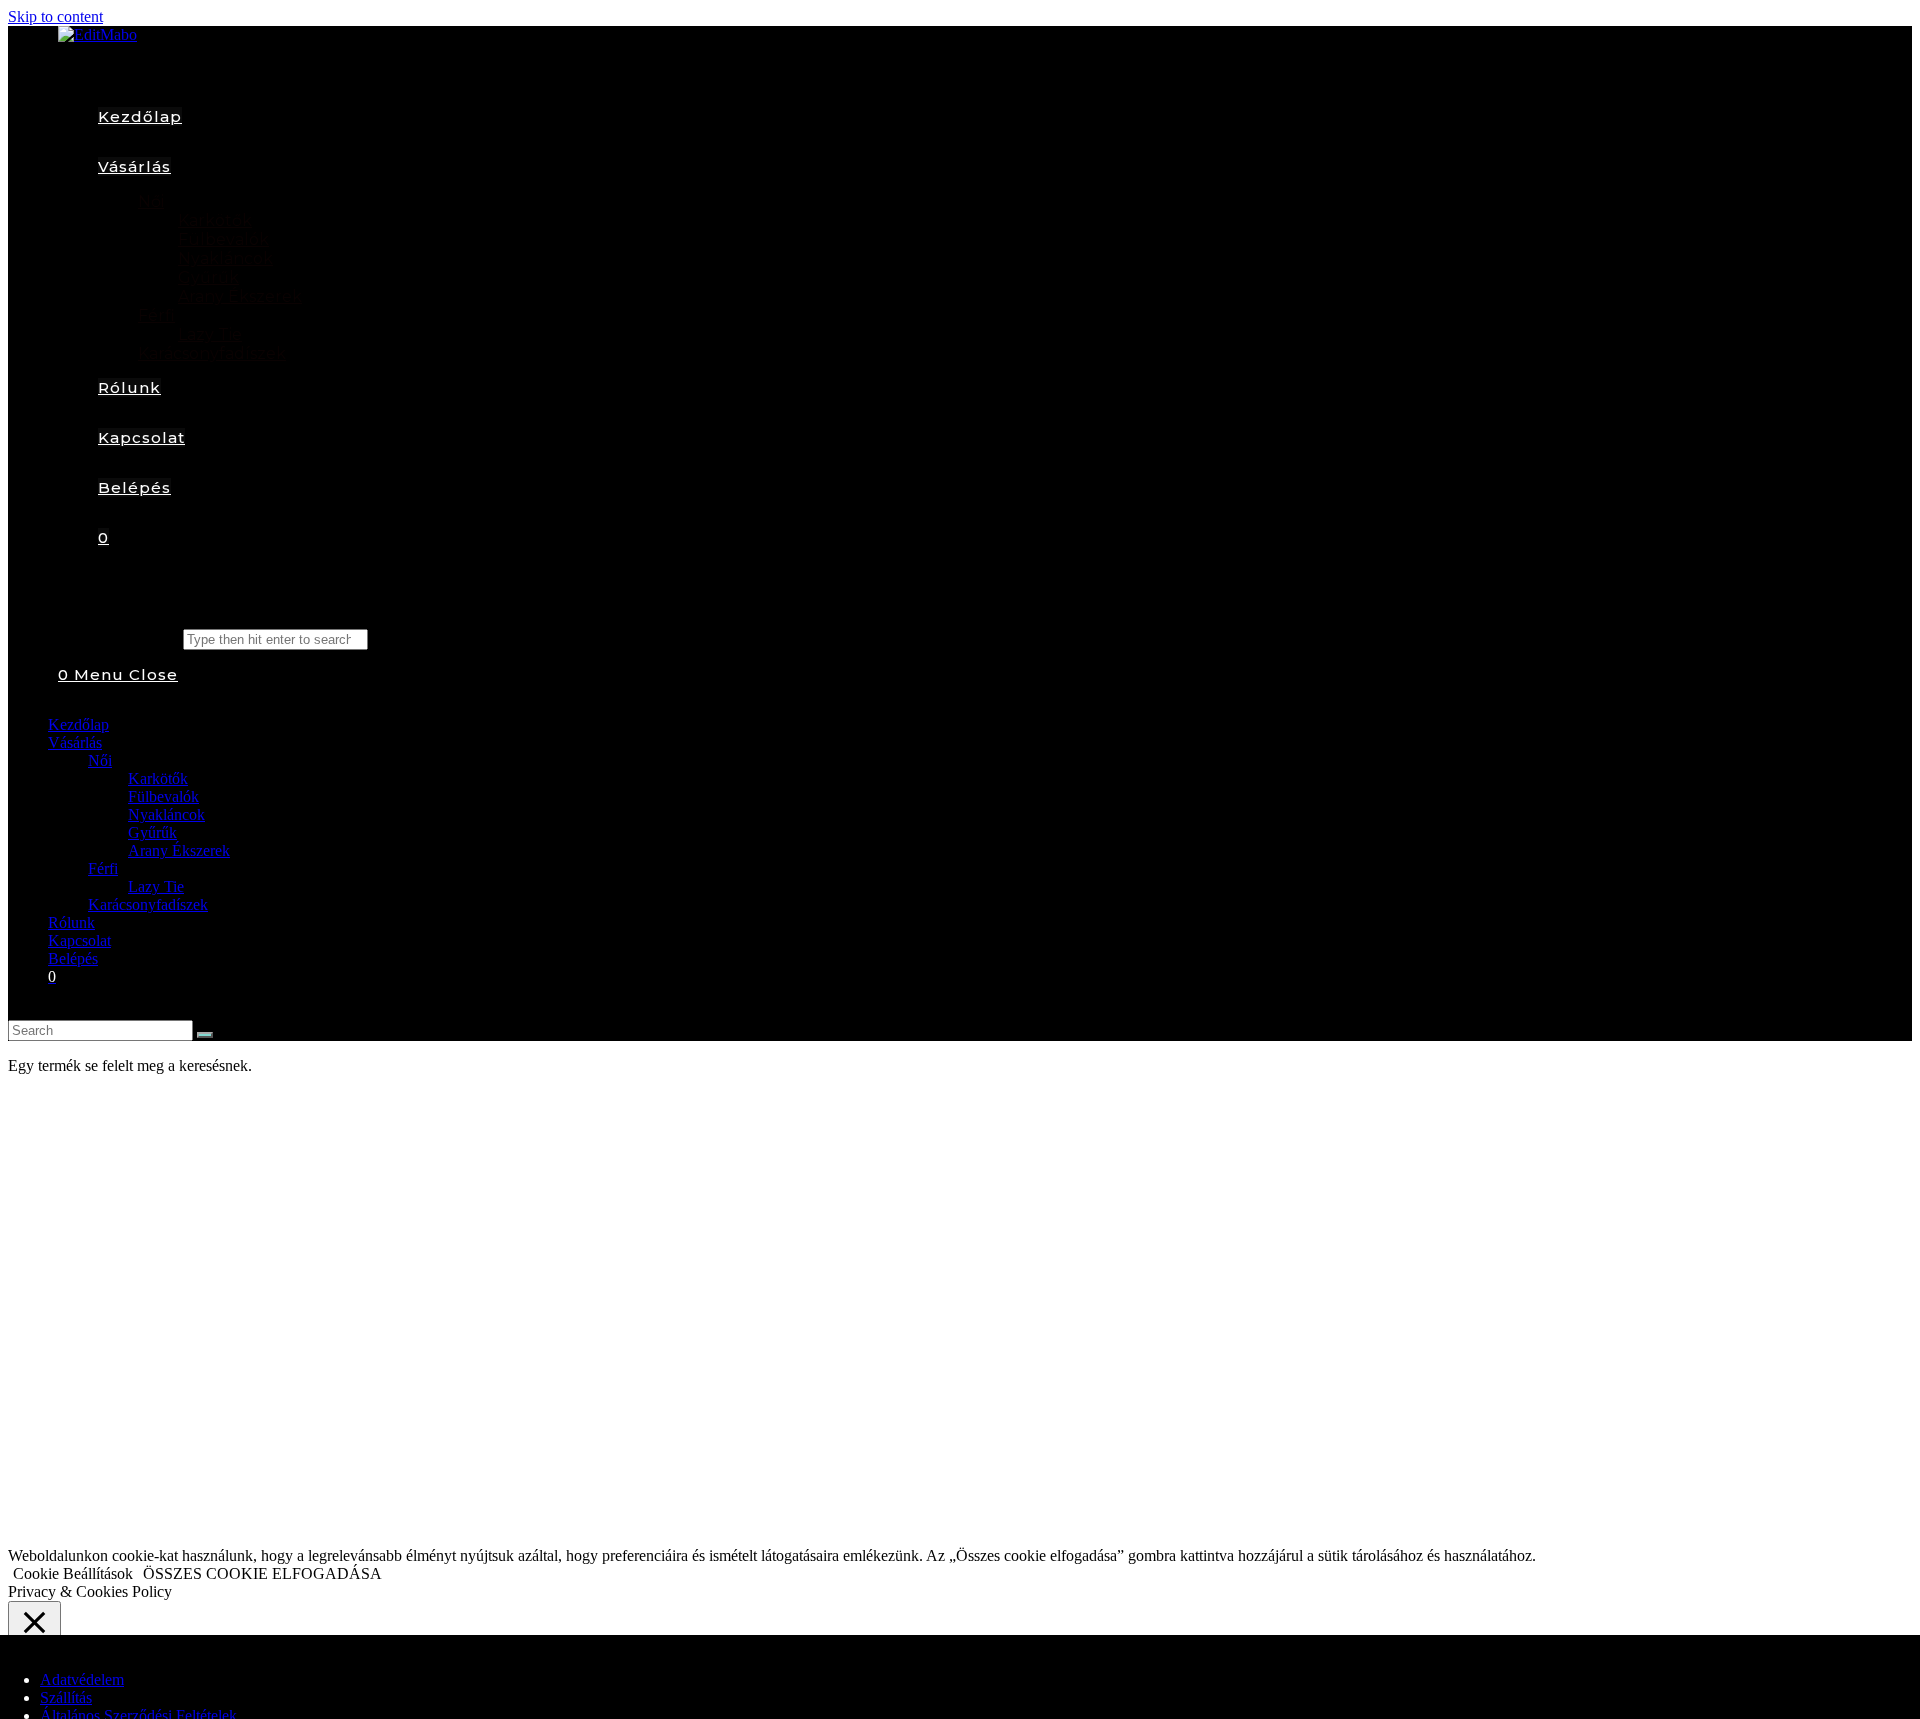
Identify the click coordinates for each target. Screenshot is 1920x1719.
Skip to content (55, 16)
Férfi (103, 868)
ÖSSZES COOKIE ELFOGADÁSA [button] (262, 1573)
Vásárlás (75, 742)
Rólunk (71, 922)
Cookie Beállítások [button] (73, 1573)
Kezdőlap (78, 724)
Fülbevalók (163, 796)
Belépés (73, 958)
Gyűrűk (152, 832)
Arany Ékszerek (179, 850)
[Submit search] (205, 1035)
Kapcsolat (79, 940)
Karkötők (158, 778)
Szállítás (66, 1697)
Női (100, 760)
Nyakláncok (166, 814)
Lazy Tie (156, 886)
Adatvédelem (82, 1679)
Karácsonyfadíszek (148, 904)
